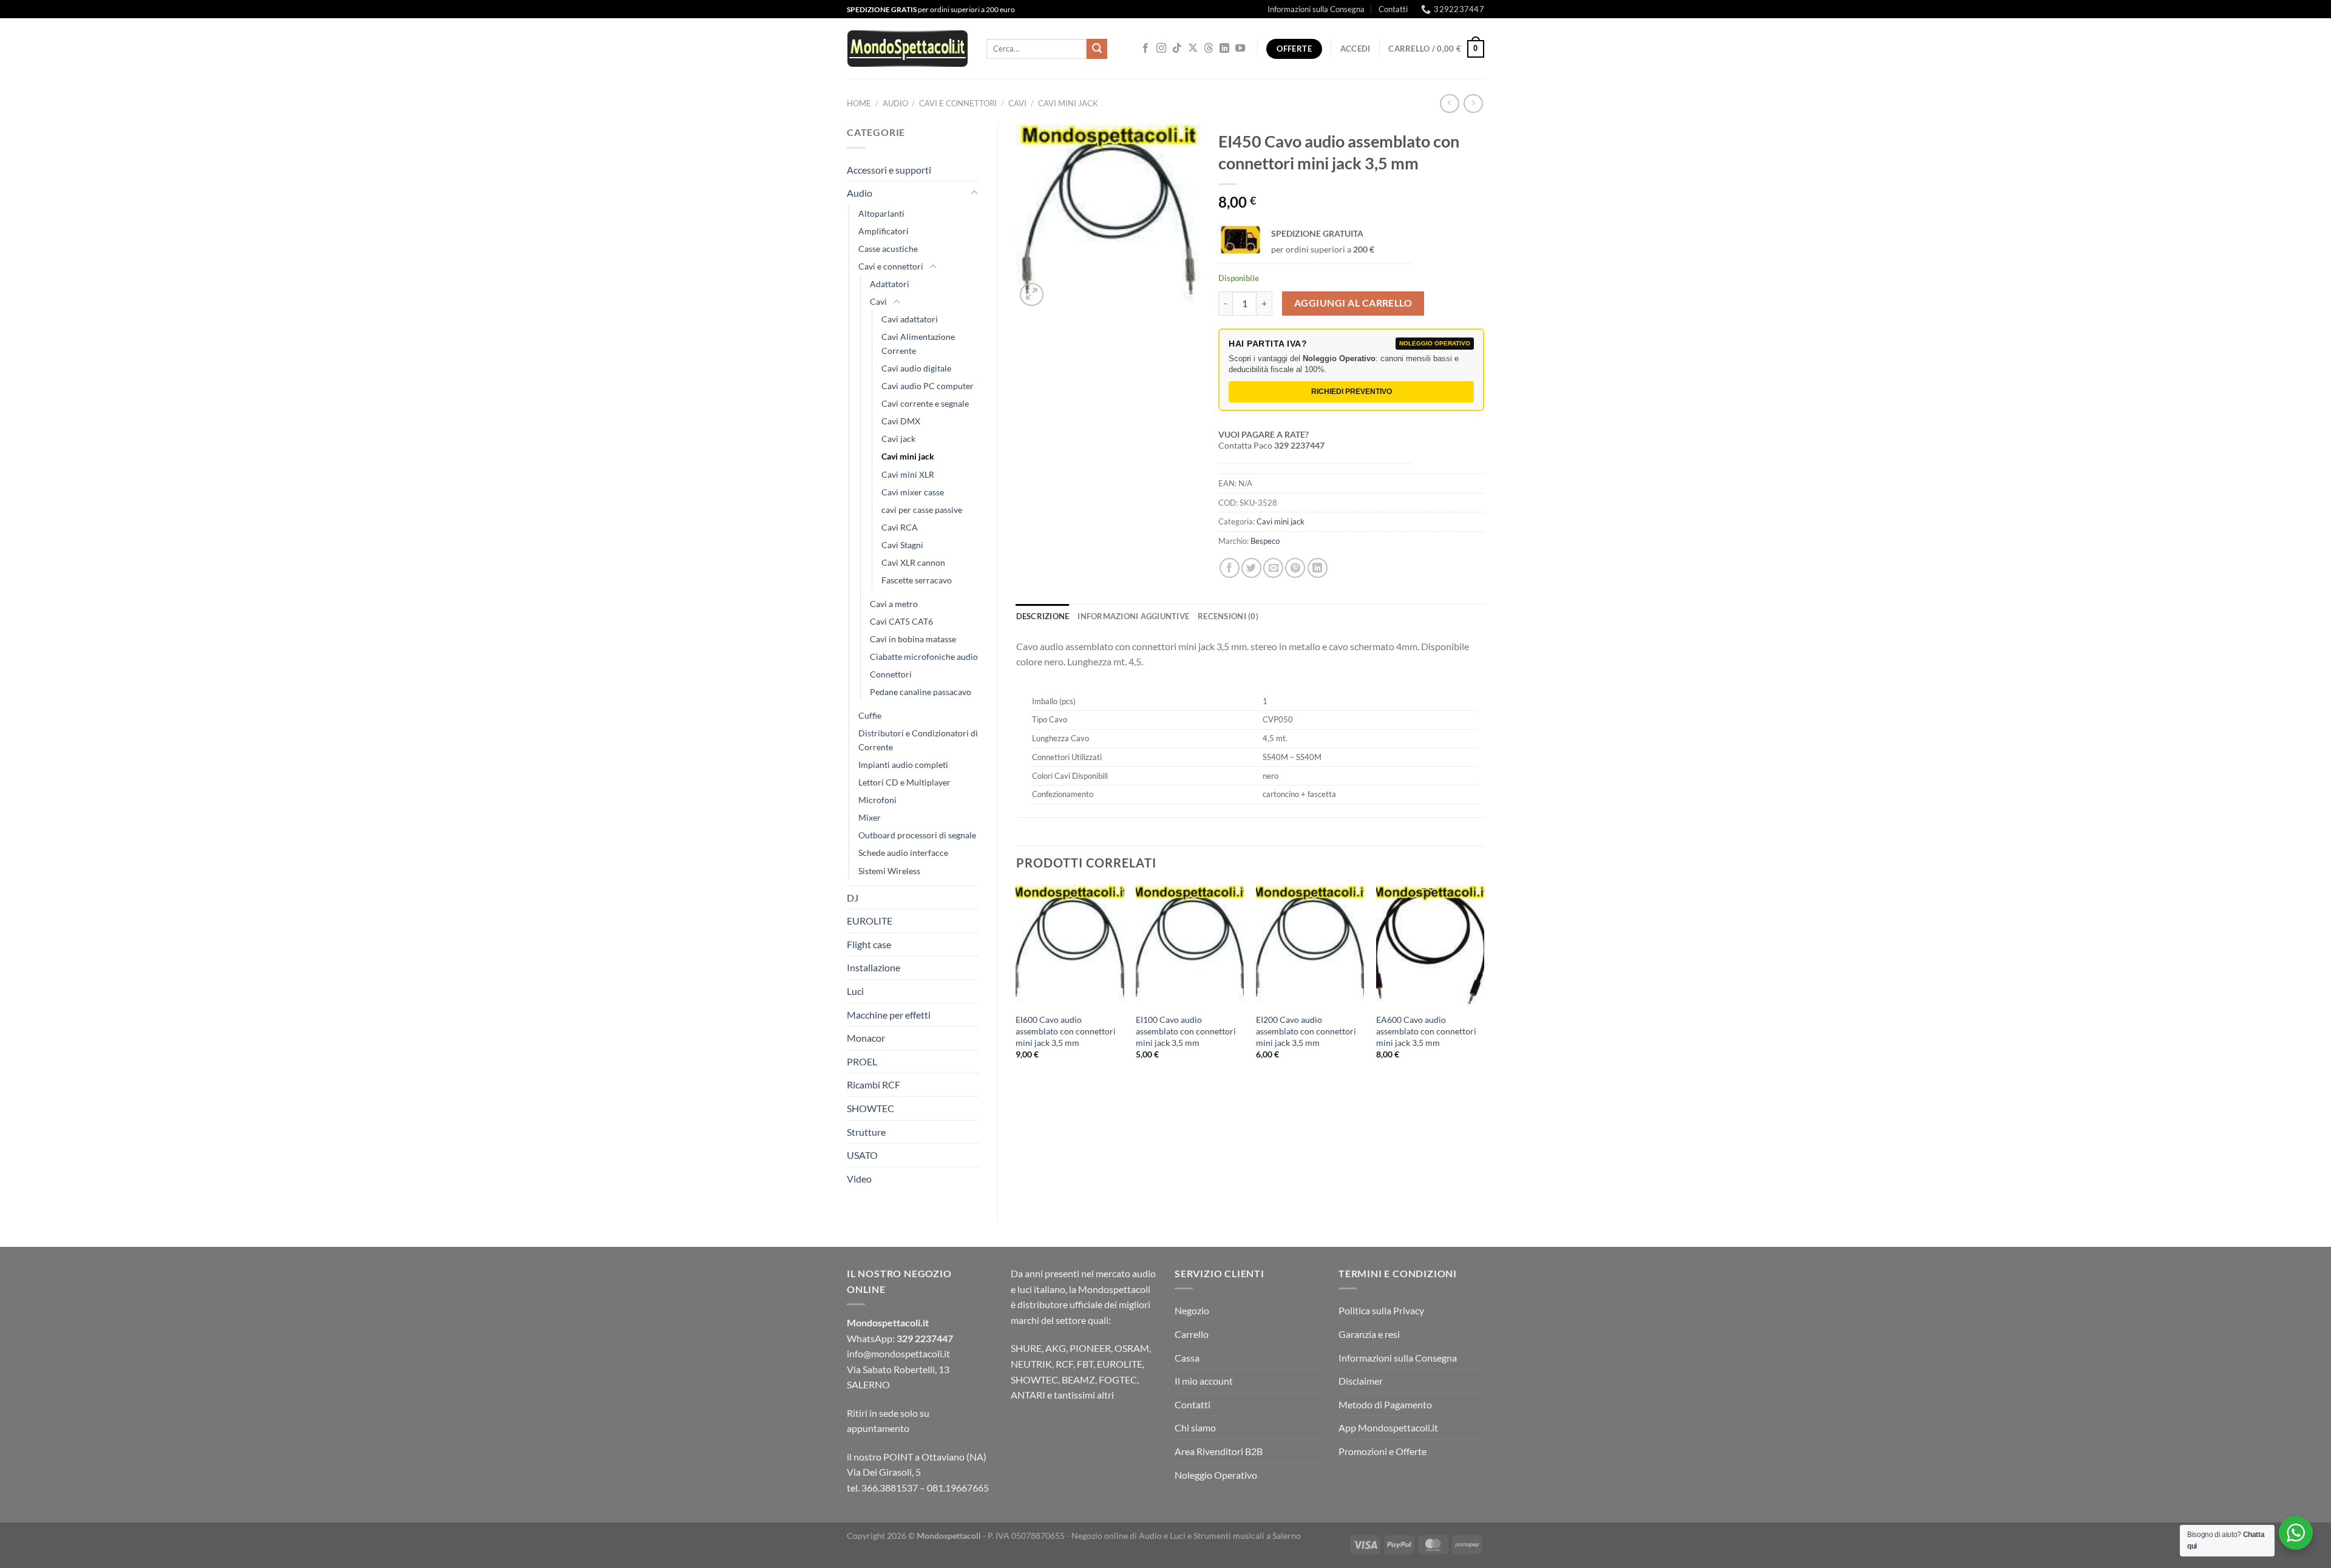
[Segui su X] (1193, 49)
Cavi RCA (900, 527)
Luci (855, 991)
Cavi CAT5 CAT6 (901, 621)
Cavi (1017, 103)
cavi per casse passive (922, 510)
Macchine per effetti (889, 1015)
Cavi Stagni (902, 545)
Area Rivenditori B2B (1219, 1451)
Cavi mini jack (1068, 103)
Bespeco (1265, 541)
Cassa (1187, 1358)
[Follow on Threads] (1209, 49)
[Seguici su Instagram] (1161, 49)
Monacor (866, 1038)
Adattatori (890, 284)
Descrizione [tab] (1043, 616)
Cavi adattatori (910, 319)
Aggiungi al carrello (1353, 303)
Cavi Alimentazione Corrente (918, 344)
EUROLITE (870, 921)
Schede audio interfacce (903, 853)
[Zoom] (1032, 295)
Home (859, 103)
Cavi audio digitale (916, 368)
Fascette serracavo (917, 580)
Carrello (1192, 1334)
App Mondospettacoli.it (1388, 1427)
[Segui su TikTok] (1177, 49)
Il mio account (1204, 1381)
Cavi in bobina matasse (913, 639)
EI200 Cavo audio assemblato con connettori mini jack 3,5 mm (1306, 1031)
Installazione (874, 967)
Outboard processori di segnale (917, 835)
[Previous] (1017, 983)
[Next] (1484, 983)
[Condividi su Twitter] (1251, 568)
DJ (853, 898)
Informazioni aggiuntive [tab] (1133, 616)
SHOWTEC (870, 1108)
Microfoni (877, 800)
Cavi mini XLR (908, 474)
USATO (862, 1155)
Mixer (870, 817)
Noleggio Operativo (1216, 1475)
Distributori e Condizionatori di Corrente (918, 740)
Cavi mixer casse (913, 492)
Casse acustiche (888, 249)
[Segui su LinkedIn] (1224, 49)
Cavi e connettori (958, 103)
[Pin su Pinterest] (1295, 568)
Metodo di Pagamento (1385, 1404)
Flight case (869, 944)
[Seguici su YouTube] (1240, 49)
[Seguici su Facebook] (1145, 49)
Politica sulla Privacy (1381, 1310)
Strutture (866, 1132)
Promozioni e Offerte (1383, 1451)
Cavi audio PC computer (928, 386)
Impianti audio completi (903, 765)
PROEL (862, 1061)
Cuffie (870, 715)
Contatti (1393, 9)
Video (859, 1179)
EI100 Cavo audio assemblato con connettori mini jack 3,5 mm (1186, 1031)
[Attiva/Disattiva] (974, 193)
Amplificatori (884, 231)
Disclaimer (1361, 1381)
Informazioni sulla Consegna (1316, 9)
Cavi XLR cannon (913, 562)
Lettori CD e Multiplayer (904, 782)
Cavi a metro (894, 604)
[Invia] (1097, 49)
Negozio (1192, 1310)
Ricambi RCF (874, 1084)
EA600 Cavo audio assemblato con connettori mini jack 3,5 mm (1426, 1031)
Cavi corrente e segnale (925, 403)
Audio (895, 103)
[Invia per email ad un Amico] (1273, 568)
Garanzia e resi (1369, 1334)
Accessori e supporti (889, 170)
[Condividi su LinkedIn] (1318, 568)
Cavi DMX (901, 421)
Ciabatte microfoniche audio (924, 657)
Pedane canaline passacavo (921, 692)
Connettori (891, 674)
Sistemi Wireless (889, 871)
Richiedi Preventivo (1352, 392)
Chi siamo (1195, 1427)
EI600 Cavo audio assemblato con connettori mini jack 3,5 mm (1066, 1031)
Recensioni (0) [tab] (1228, 616)
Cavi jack (898, 439)
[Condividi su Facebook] (1230, 568)
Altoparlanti (881, 213)
